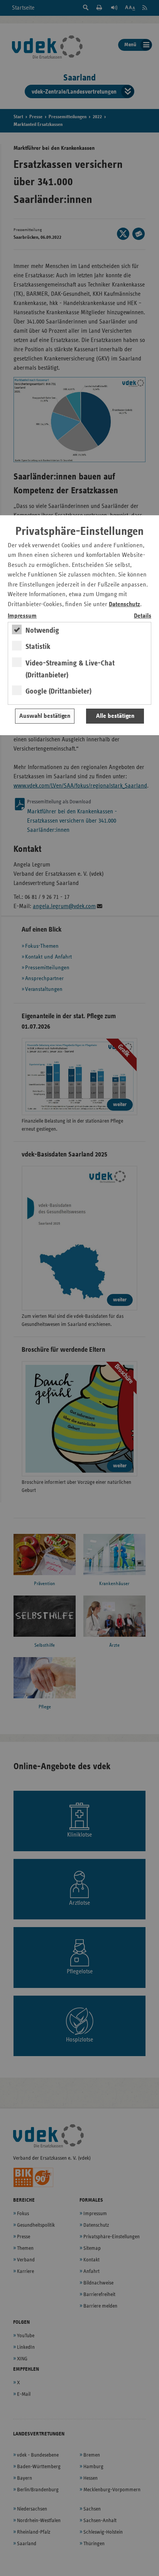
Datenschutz (124, 604)
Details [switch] (143, 616)
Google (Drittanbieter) (58, 691)
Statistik (38, 647)
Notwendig (42, 630)
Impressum (22, 616)
